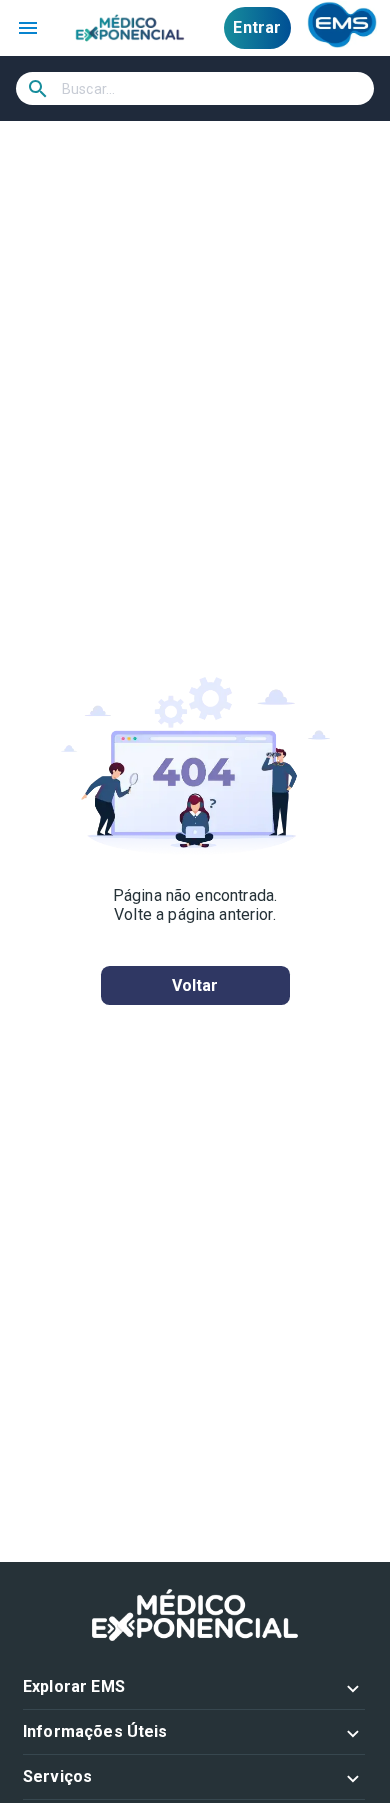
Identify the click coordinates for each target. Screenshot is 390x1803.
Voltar (195, 985)
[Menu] (28, 28)
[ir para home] (130, 28)
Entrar (257, 27)
